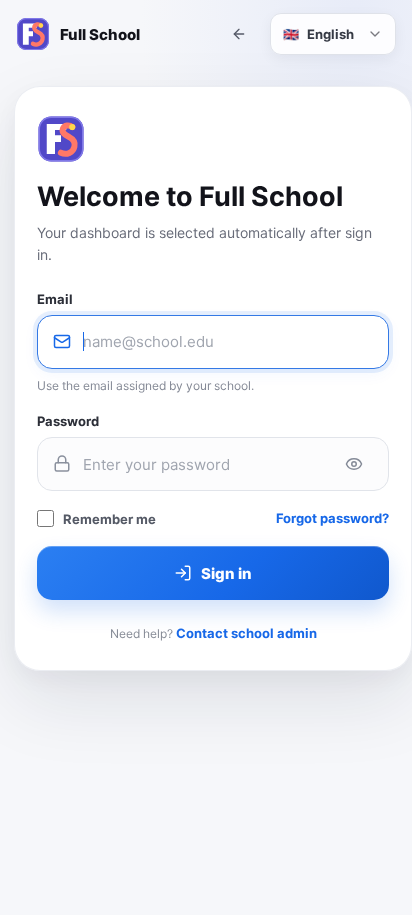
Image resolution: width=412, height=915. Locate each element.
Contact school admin (246, 633)
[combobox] (333, 34)
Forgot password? (332, 518)
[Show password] (354, 464)
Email (55, 299)
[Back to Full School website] (239, 34)
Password (68, 421)
